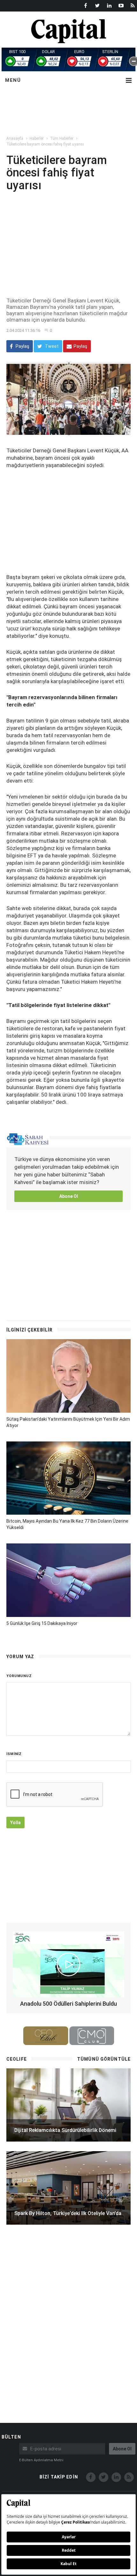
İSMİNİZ (14, 1754)
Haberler (37, 138)
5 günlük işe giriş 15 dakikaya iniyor (42, 1623)
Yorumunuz (19, 1676)
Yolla (15, 1823)
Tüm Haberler (62, 138)
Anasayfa (15, 138)
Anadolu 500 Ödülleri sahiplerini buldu (68, 2004)
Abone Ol (69, 1196)
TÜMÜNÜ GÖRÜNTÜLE (104, 2059)
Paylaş (22, 346)
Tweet (51, 346)
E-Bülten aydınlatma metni (41, 2460)
